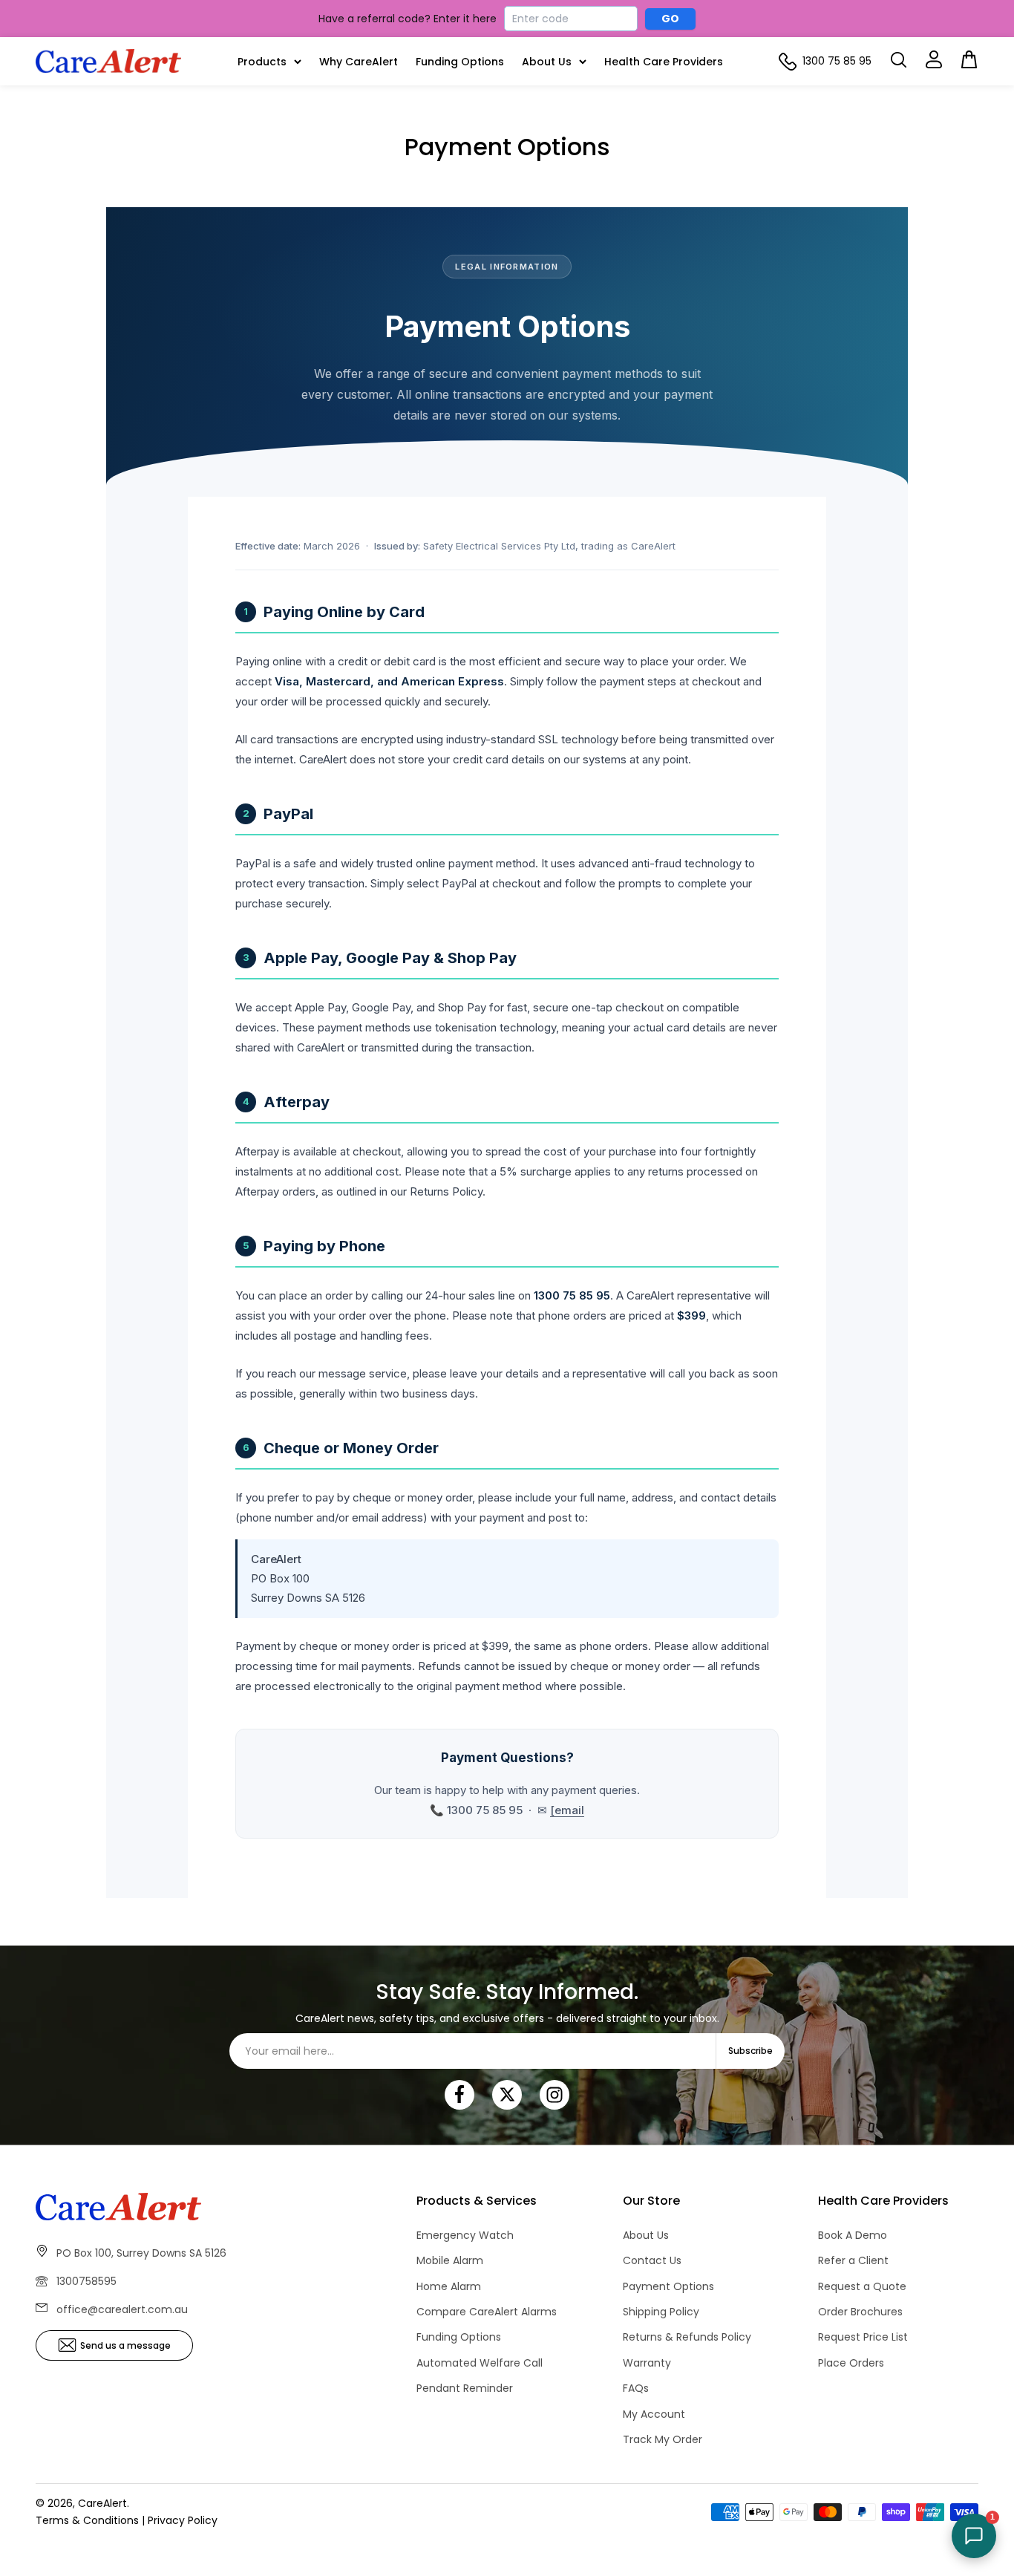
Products (262, 62)
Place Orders (851, 2363)
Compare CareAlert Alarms (487, 2312)
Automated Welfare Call (480, 2363)
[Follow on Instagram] (555, 2095)
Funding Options (460, 62)
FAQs (636, 2388)
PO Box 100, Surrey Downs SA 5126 (141, 2253)
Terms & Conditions (87, 2520)
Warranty (647, 2363)
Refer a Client (853, 2260)
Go (671, 19)
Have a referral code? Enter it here (408, 19)
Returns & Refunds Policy (687, 2337)
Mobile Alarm (450, 2260)
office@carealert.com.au (122, 2309)
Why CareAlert (359, 62)
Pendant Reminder (465, 2388)
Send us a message (125, 2345)
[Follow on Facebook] (459, 2095)
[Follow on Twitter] (507, 2095)
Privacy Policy (183, 2520)
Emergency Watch (465, 2235)
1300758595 (86, 2281)
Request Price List (863, 2337)
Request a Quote (862, 2286)
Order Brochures (860, 2312)
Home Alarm (449, 2286)
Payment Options (668, 2286)
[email (567, 1810)
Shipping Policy (661, 2312)
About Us (547, 62)
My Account (654, 2414)
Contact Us (652, 2260)
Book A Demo (853, 2235)
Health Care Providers (664, 62)
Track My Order (663, 2439)
